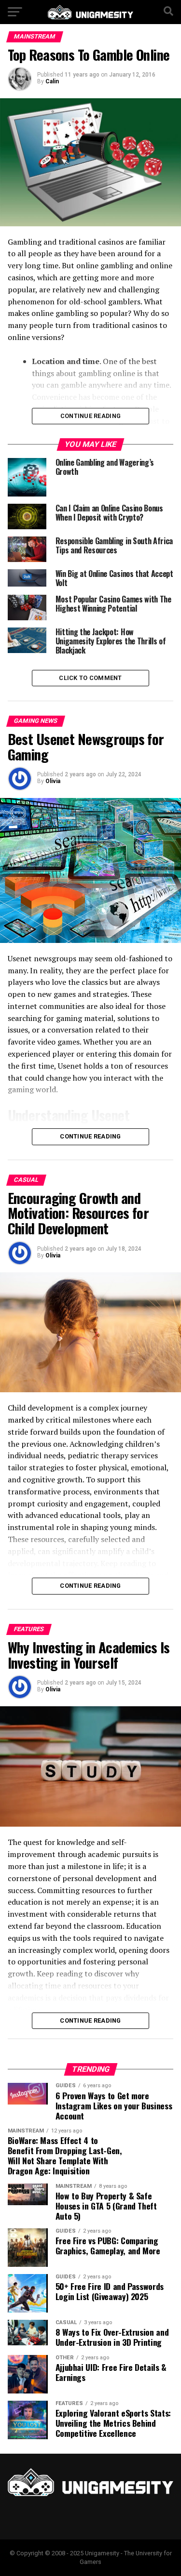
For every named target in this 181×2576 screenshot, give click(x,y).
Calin (52, 81)
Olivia (53, 781)
